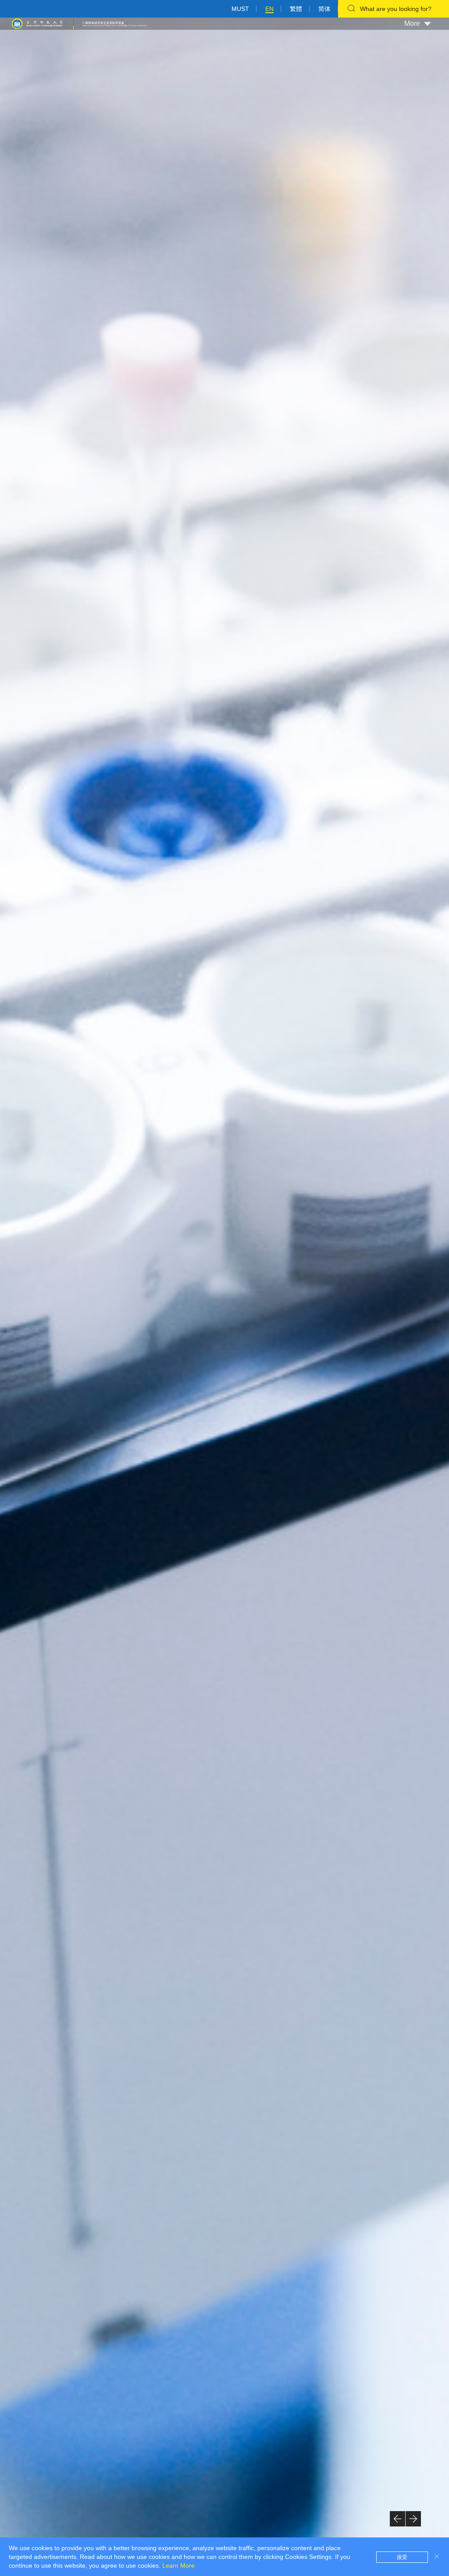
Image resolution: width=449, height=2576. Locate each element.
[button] (397, 2519)
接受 (402, 2557)
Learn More (178, 2565)
